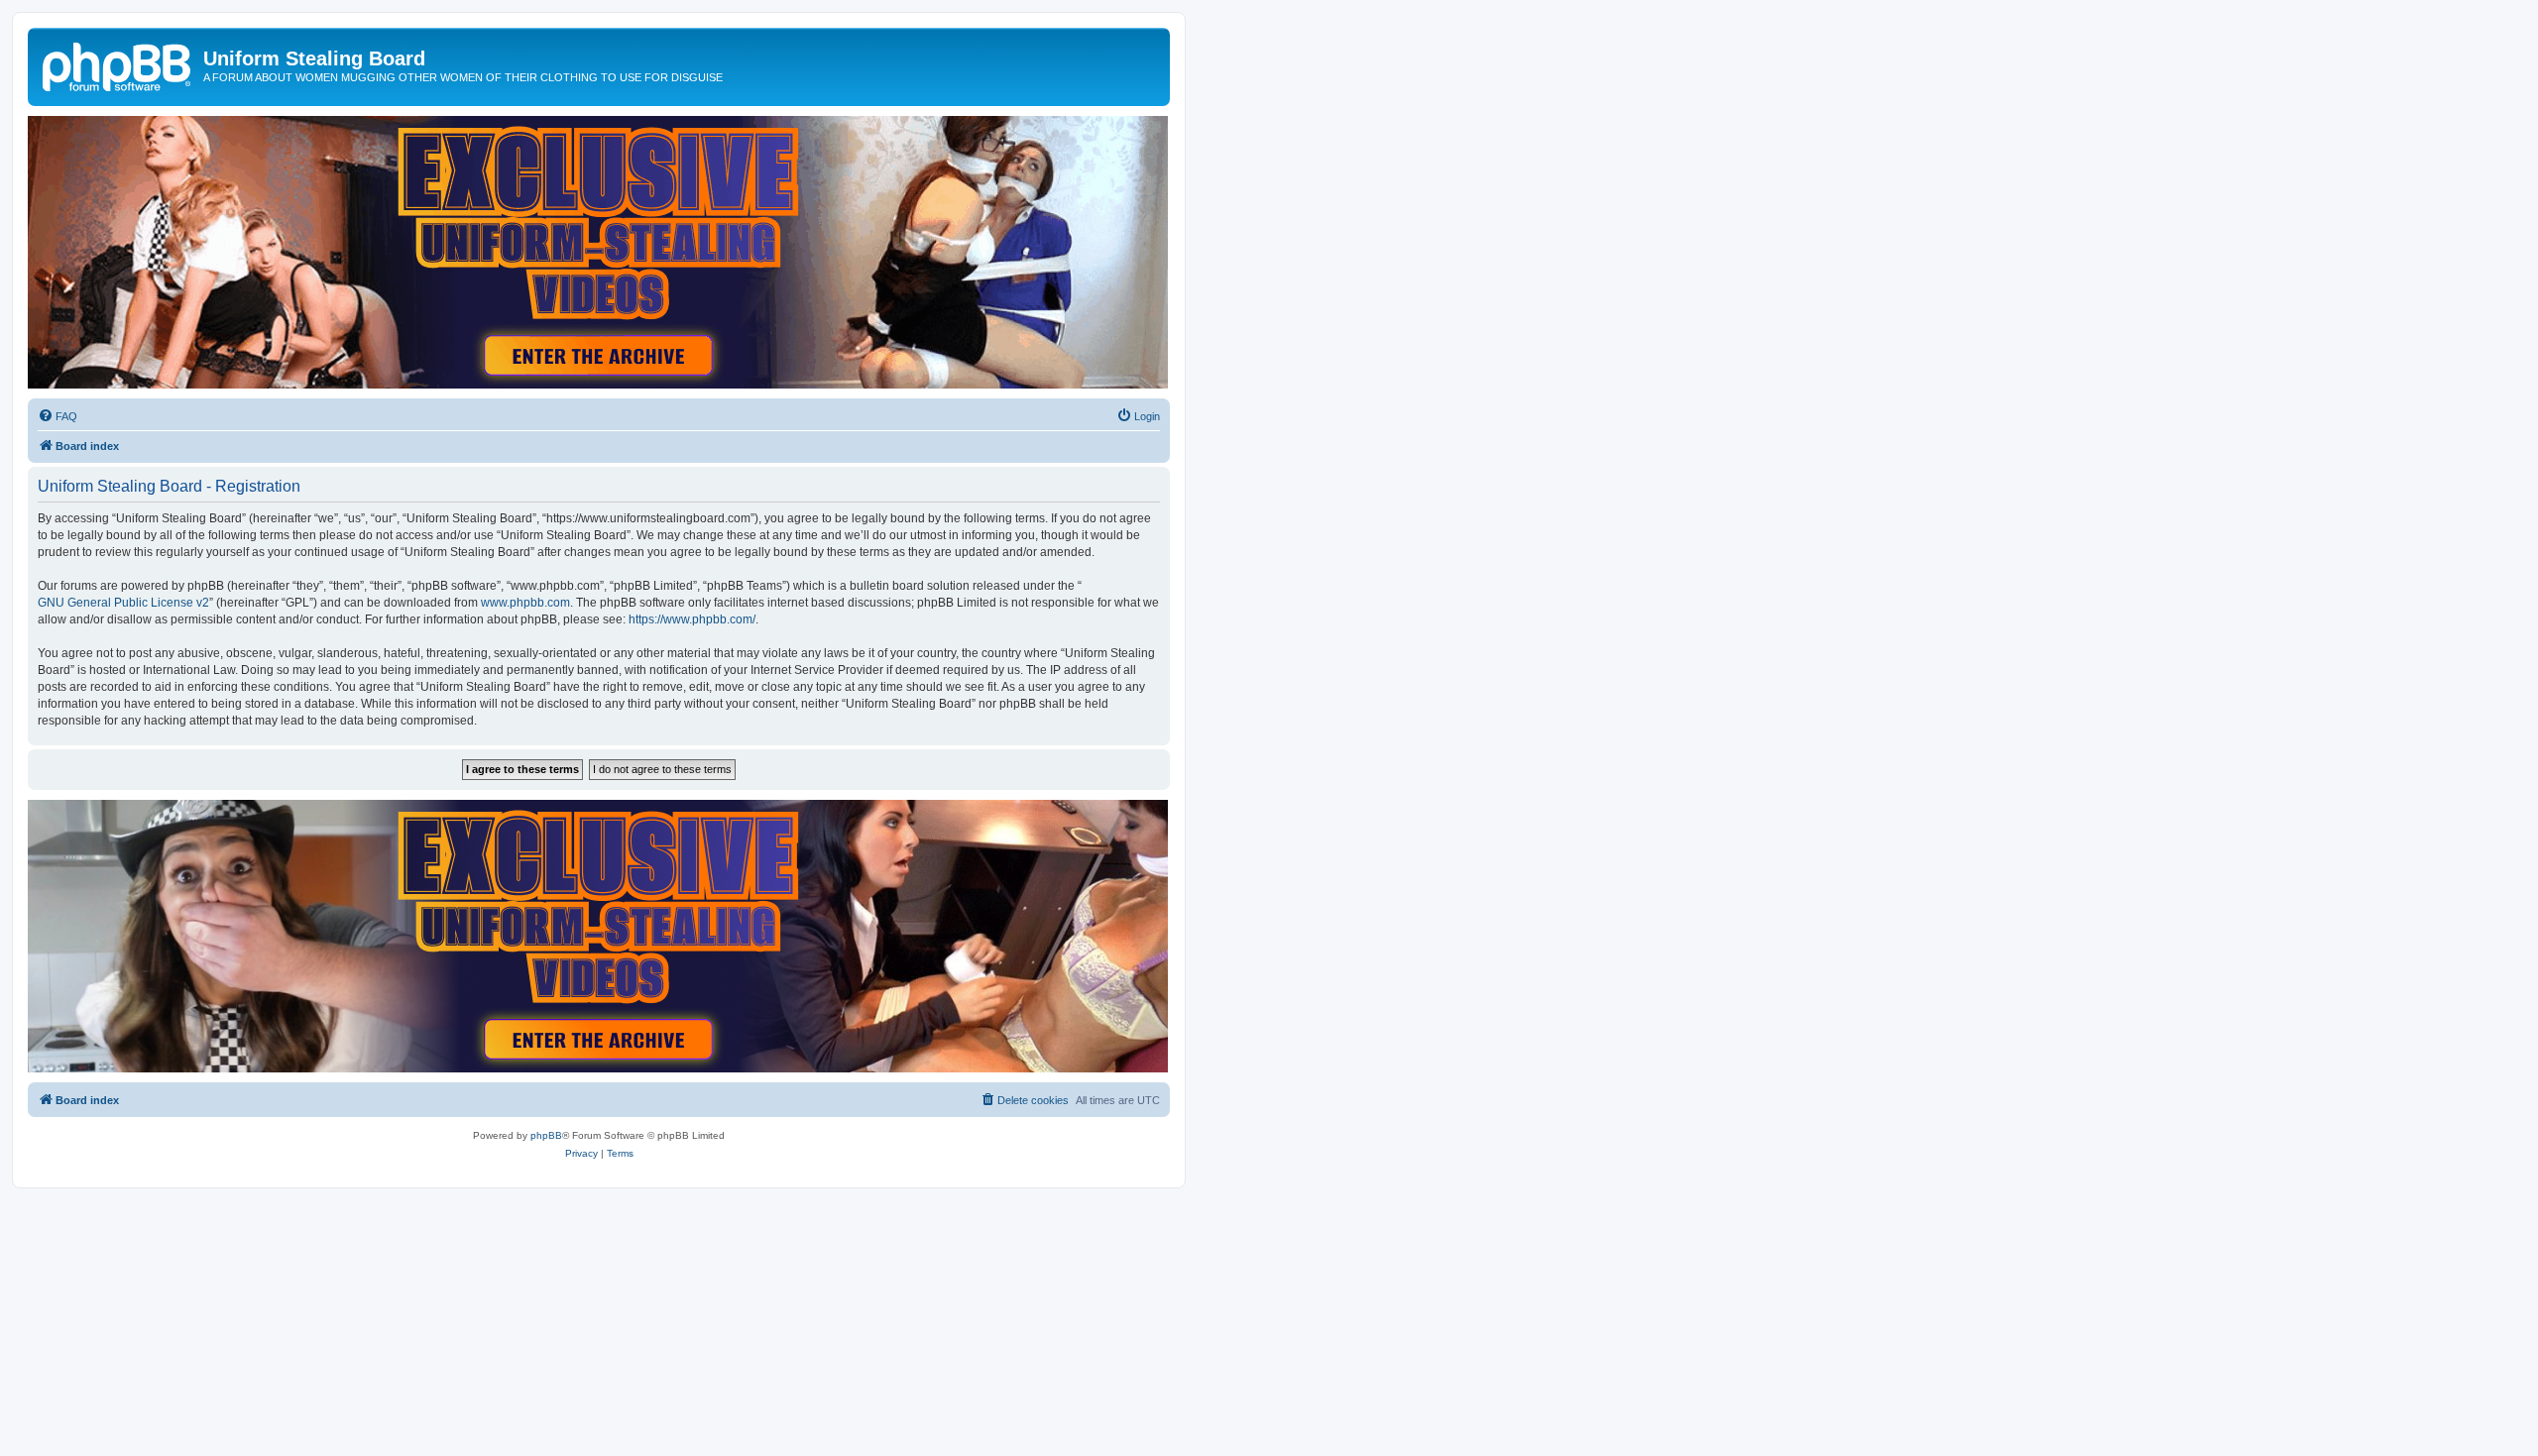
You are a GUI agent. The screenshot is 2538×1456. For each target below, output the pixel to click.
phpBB (546, 1135)
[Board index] (118, 64)
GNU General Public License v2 (123, 603)
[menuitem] (58, 416)
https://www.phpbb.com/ (692, 619)
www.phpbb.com (525, 603)
